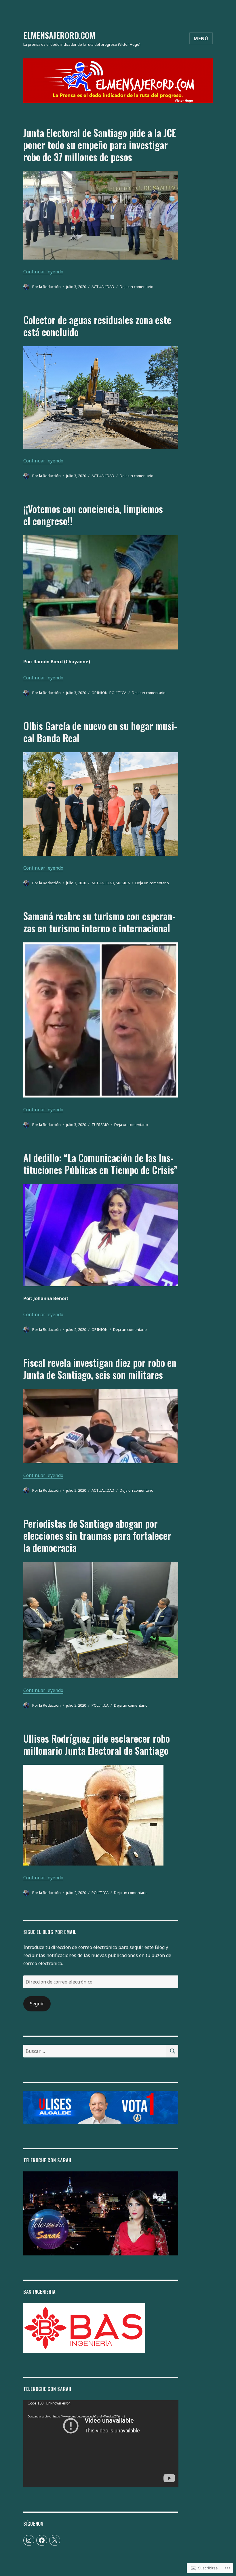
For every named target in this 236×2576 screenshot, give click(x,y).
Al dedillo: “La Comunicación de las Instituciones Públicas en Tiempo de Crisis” (100, 1164)
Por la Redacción (46, 287)
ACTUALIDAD (103, 287)
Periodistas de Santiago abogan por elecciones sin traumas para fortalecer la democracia (97, 1536)
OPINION (100, 693)
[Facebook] (42, 2540)
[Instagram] (29, 2540)
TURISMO (100, 1125)
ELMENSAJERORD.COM (59, 35)
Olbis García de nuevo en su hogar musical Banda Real (100, 732)
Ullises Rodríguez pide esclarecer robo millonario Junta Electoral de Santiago (97, 1745)
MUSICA (123, 883)
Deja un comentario (137, 287)
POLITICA (118, 693)
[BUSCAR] (172, 2051)
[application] (101, 2444)
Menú (201, 39)
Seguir (37, 2004)
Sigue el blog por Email (50, 1932)
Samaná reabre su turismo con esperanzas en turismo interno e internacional (99, 922)
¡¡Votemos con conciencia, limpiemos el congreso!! (93, 515)
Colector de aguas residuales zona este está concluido (97, 326)
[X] (55, 2540)
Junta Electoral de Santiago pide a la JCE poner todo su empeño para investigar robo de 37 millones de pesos (100, 145)
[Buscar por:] (95, 2051)
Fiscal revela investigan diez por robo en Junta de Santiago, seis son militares (100, 1369)
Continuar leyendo (43, 272)
